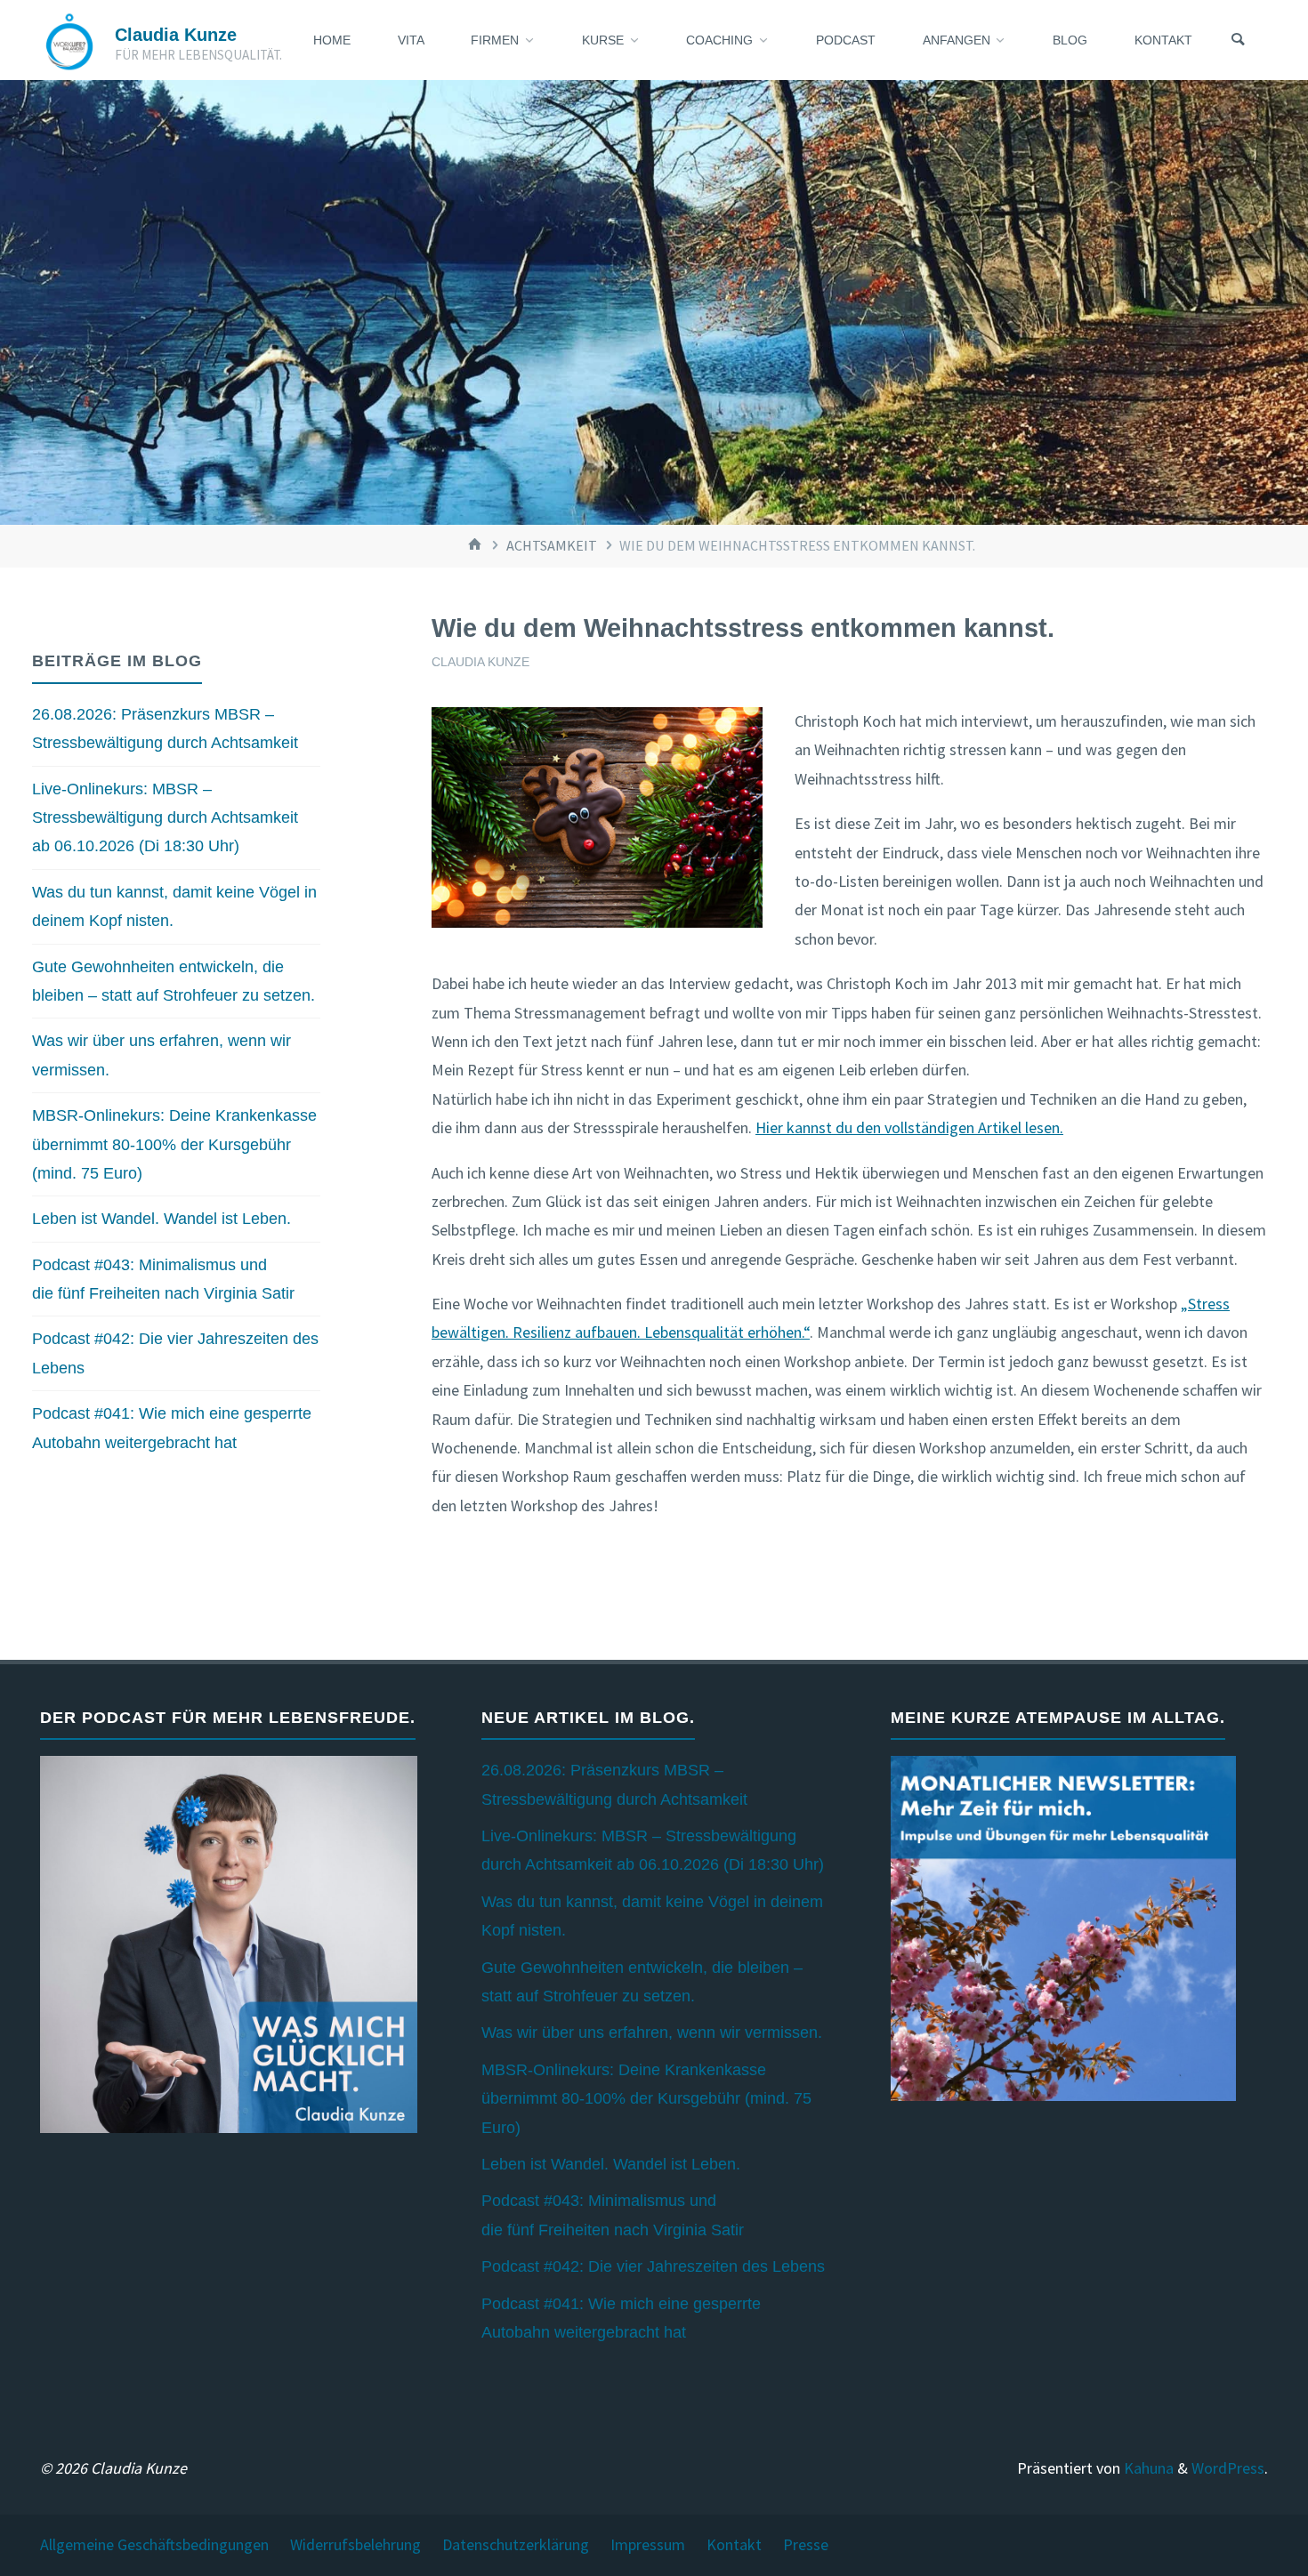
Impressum (648, 2544)
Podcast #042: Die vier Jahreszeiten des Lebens (653, 2266)
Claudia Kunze (176, 35)
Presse (806, 2544)
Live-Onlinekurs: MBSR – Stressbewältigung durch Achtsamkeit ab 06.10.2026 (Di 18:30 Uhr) (165, 818)
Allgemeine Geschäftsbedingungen (154, 2544)
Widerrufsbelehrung (355, 2544)
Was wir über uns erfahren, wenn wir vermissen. (652, 2033)
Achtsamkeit (552, 545)
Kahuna (1147, 2468)
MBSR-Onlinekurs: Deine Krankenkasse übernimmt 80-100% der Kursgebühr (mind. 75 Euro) (174, 1144)
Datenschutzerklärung (516, 2544)
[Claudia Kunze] (69, 40)
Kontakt (734, 2544)
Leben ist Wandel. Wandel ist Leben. (161, 1219)
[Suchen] (1238, 40)
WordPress (1228, 2468)
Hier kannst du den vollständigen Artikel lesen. (909, 1127)
